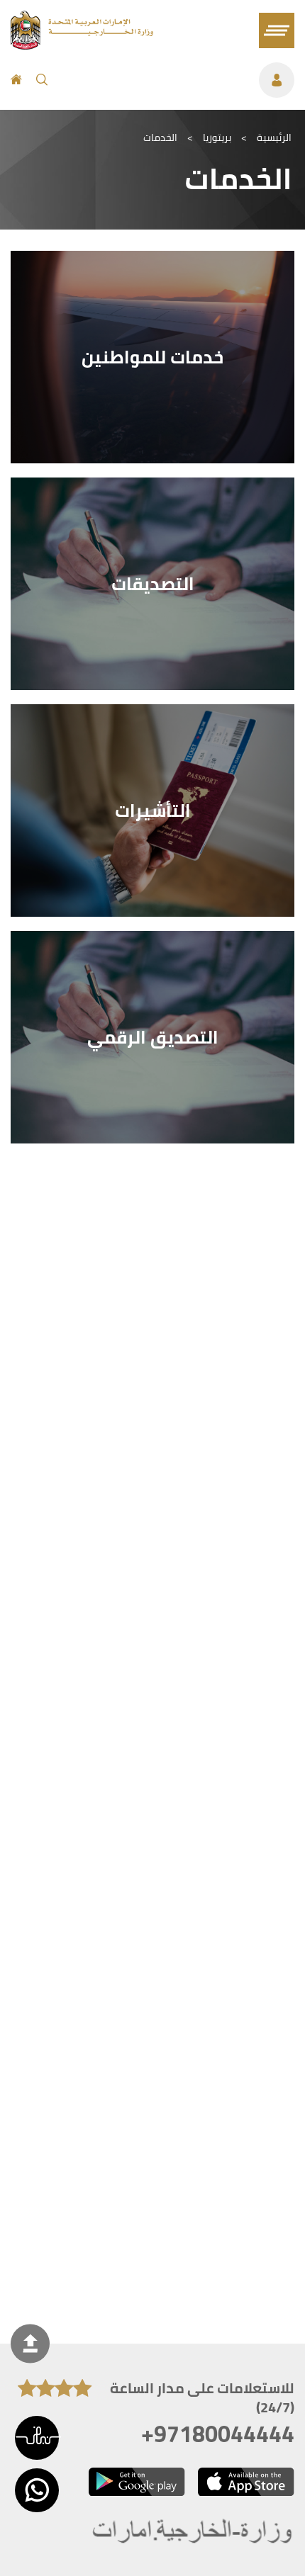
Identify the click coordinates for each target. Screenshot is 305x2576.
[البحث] (42, 80)
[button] (37, 2438)
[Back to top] (30, 2344)
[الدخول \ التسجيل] (178, 80)
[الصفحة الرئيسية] (16, 80)
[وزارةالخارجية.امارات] (193, 2532)
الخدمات (160, 137)
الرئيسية (274, 137)
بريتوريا (217, 137)
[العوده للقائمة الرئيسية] (82, 45)
